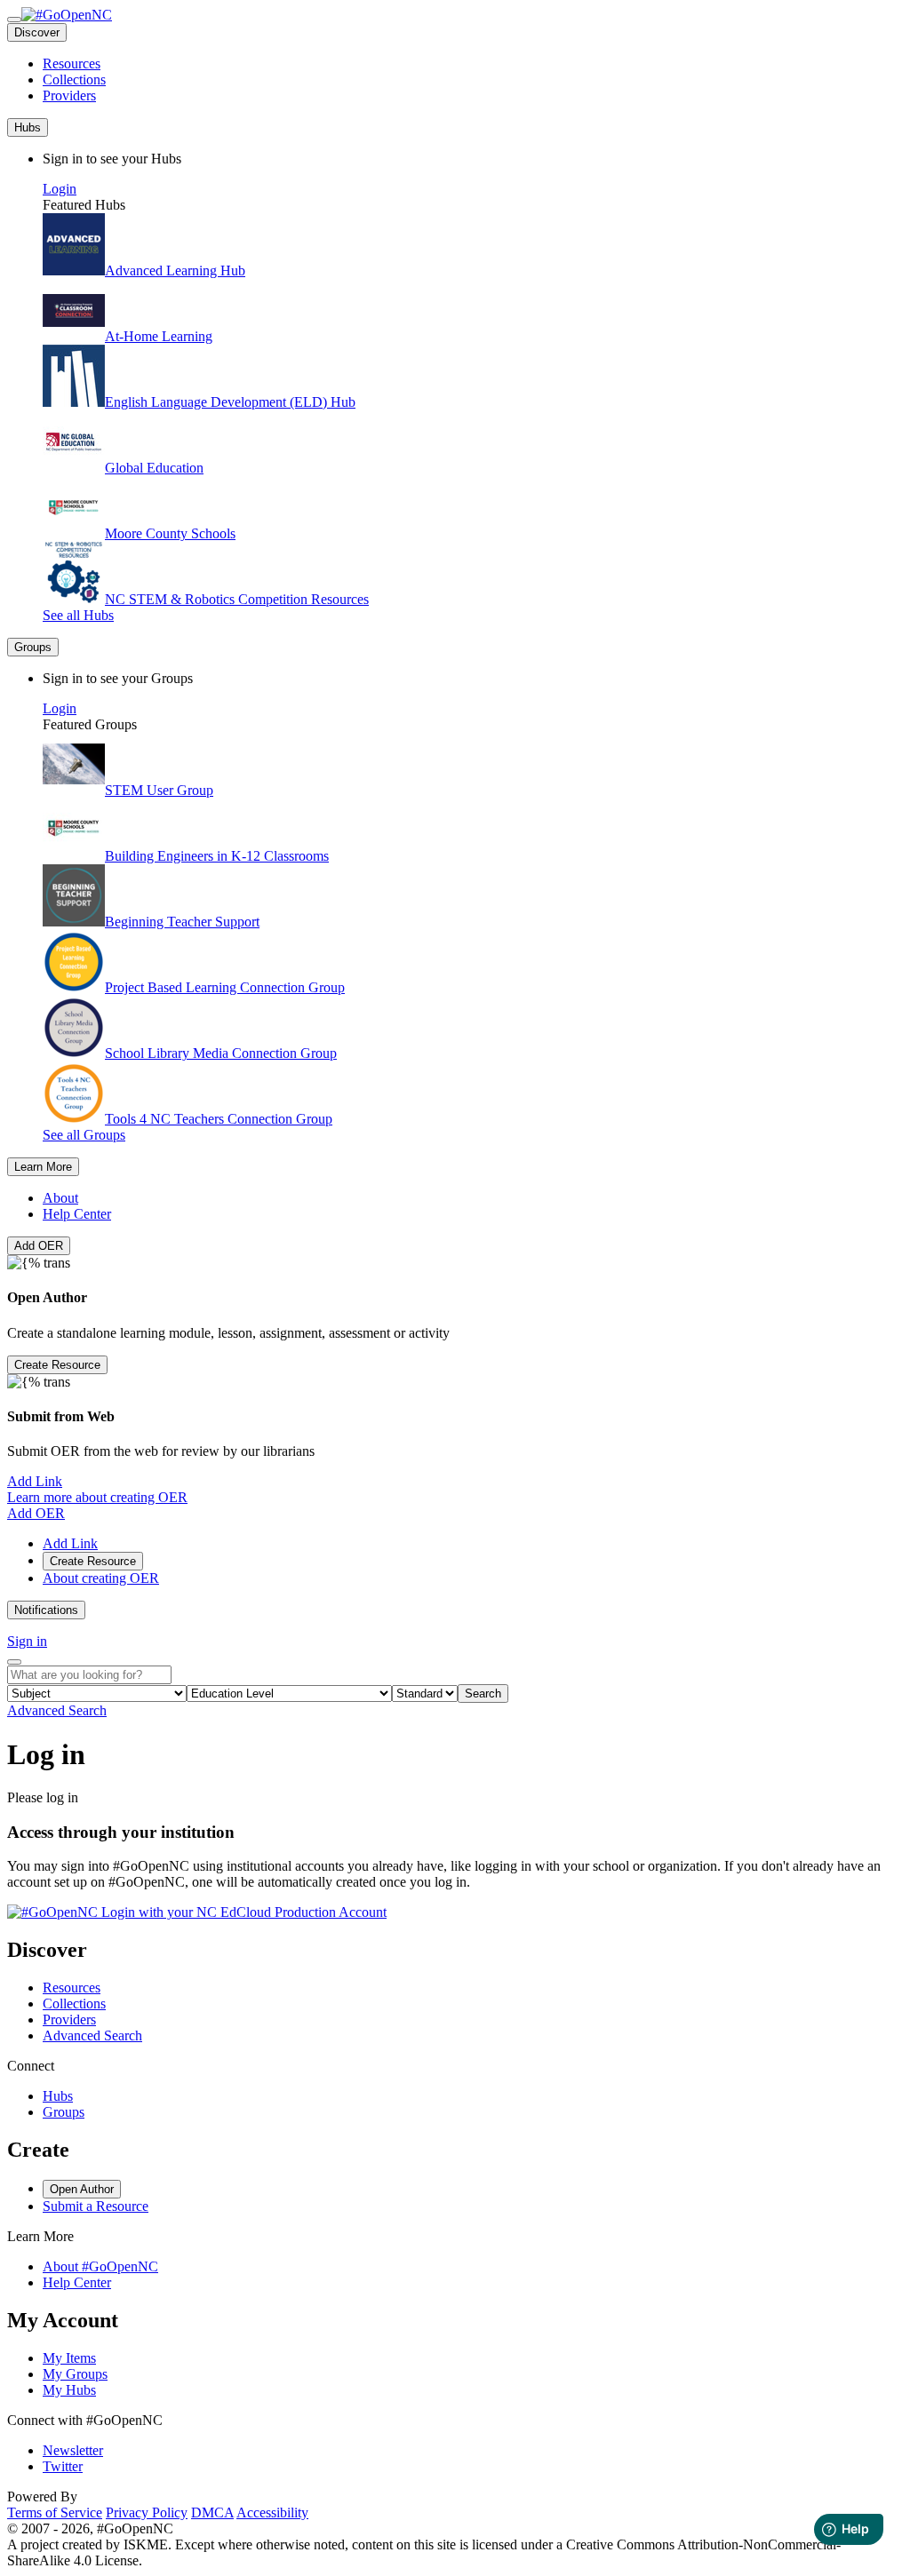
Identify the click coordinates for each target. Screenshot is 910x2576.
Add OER (39, 1246)
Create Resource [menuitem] (93, 1561)
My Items (69, 2358)
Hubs (58, 2096)
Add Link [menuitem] (70, 1543)
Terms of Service (55, 2512)
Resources (72, 64)
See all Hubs (78, 615)
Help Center (77, 1214)
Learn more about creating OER (97, 1497)
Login (60, 189)
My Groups (75, 2374)
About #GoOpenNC (100, 2266)
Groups (64, 2112)
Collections (74, 80)
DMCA (212, 2512)
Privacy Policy (147, 2512)
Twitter (63, 2466)
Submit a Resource (96, 2206)
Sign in (27, 1641)
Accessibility (272, 2512)
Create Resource (57, 1365)
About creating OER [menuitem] (101, 1578)
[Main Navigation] (14, 20)
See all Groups (84, 1135)
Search (483, 1693)
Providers (69, 95)
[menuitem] (473, 64)
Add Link (35, 1481)
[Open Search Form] (14, 1662)
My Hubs (69, 2390)
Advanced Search (57, 1710)
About (60, 1198)
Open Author (82, 2189)
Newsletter (73, 2450)
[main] (455, 1830)
